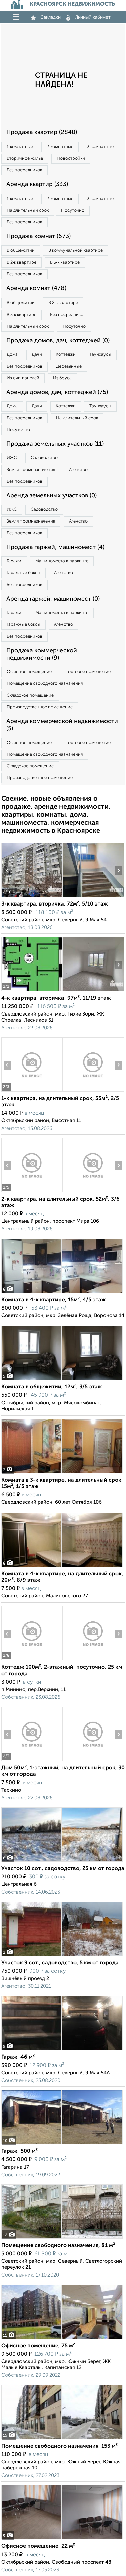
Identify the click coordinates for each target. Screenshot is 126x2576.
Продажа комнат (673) (38, 236)
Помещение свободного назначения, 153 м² (59, 2446)
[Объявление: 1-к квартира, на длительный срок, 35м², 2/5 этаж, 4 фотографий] (32, 1091)
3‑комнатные (100, 147)
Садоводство (44, 458)
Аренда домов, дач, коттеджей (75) (57, 392)
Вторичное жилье (25, 158)
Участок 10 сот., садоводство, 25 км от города (63, 1869)
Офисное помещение (29, 672)
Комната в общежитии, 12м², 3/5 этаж (52, 1387)
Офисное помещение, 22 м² (38, 2546)
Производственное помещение (40, 707)
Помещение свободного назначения (45, 684)
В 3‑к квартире (65, 262)
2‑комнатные (60, 147)
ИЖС (12, 458)
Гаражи (14, 561)
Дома (12, 355)
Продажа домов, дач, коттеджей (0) (58, 341)
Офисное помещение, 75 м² (38, 2346)
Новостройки (71, 158)
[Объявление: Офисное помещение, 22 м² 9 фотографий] (62, 2539)
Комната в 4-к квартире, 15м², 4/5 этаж (54, 1300)
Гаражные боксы (24, 573)
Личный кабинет (93, 17)
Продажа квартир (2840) (42, 132)
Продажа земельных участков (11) (55, 444)
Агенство (78, 470)
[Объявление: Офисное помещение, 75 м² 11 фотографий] (62, 2339)
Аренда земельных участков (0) (52, 496)
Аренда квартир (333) (37, 184)
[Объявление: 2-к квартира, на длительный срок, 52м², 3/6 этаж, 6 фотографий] (32, 1192)
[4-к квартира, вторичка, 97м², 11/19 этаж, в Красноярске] (32, 991)
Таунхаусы (100, 355)
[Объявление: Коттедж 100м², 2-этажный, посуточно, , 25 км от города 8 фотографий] (32, 1660)
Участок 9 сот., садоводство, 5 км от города (60, 1963)
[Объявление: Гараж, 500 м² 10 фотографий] (62, 2144)
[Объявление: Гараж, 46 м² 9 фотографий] (62, 2050)
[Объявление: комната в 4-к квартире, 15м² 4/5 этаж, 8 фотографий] (62, 1293)
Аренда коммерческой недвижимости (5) (62, 725)
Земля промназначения (31, 470)
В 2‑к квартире (22, 262)
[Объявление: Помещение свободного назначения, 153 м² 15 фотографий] (62, 2439)
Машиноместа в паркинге (62, 561)
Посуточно (73, 210)
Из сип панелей (23, 378)
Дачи (37, 355)
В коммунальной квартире (76, 250)
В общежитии (21, 250)
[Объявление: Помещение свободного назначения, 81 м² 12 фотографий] (62, 2238)
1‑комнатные (20, 147)
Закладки (51, 17)
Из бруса (62, 378)
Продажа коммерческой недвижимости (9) (42, 654)
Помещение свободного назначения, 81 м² (58, 2246)
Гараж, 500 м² (19, 2151)
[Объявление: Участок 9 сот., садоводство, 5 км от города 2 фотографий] (62, 1956)
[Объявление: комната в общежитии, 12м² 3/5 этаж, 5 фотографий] (62, 1380)
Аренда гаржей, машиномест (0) (53, 599)
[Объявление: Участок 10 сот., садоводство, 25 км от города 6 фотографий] (62, 1861)
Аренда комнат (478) (36, 288)
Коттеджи (66, 355)
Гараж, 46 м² (18, 2057)
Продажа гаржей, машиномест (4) (55, 547)
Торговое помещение (88, 672)
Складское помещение (30, 695)
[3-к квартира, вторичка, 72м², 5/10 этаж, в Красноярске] (32, 897)
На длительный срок (28, 210)
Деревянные (69, 366)
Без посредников (25, 170)
